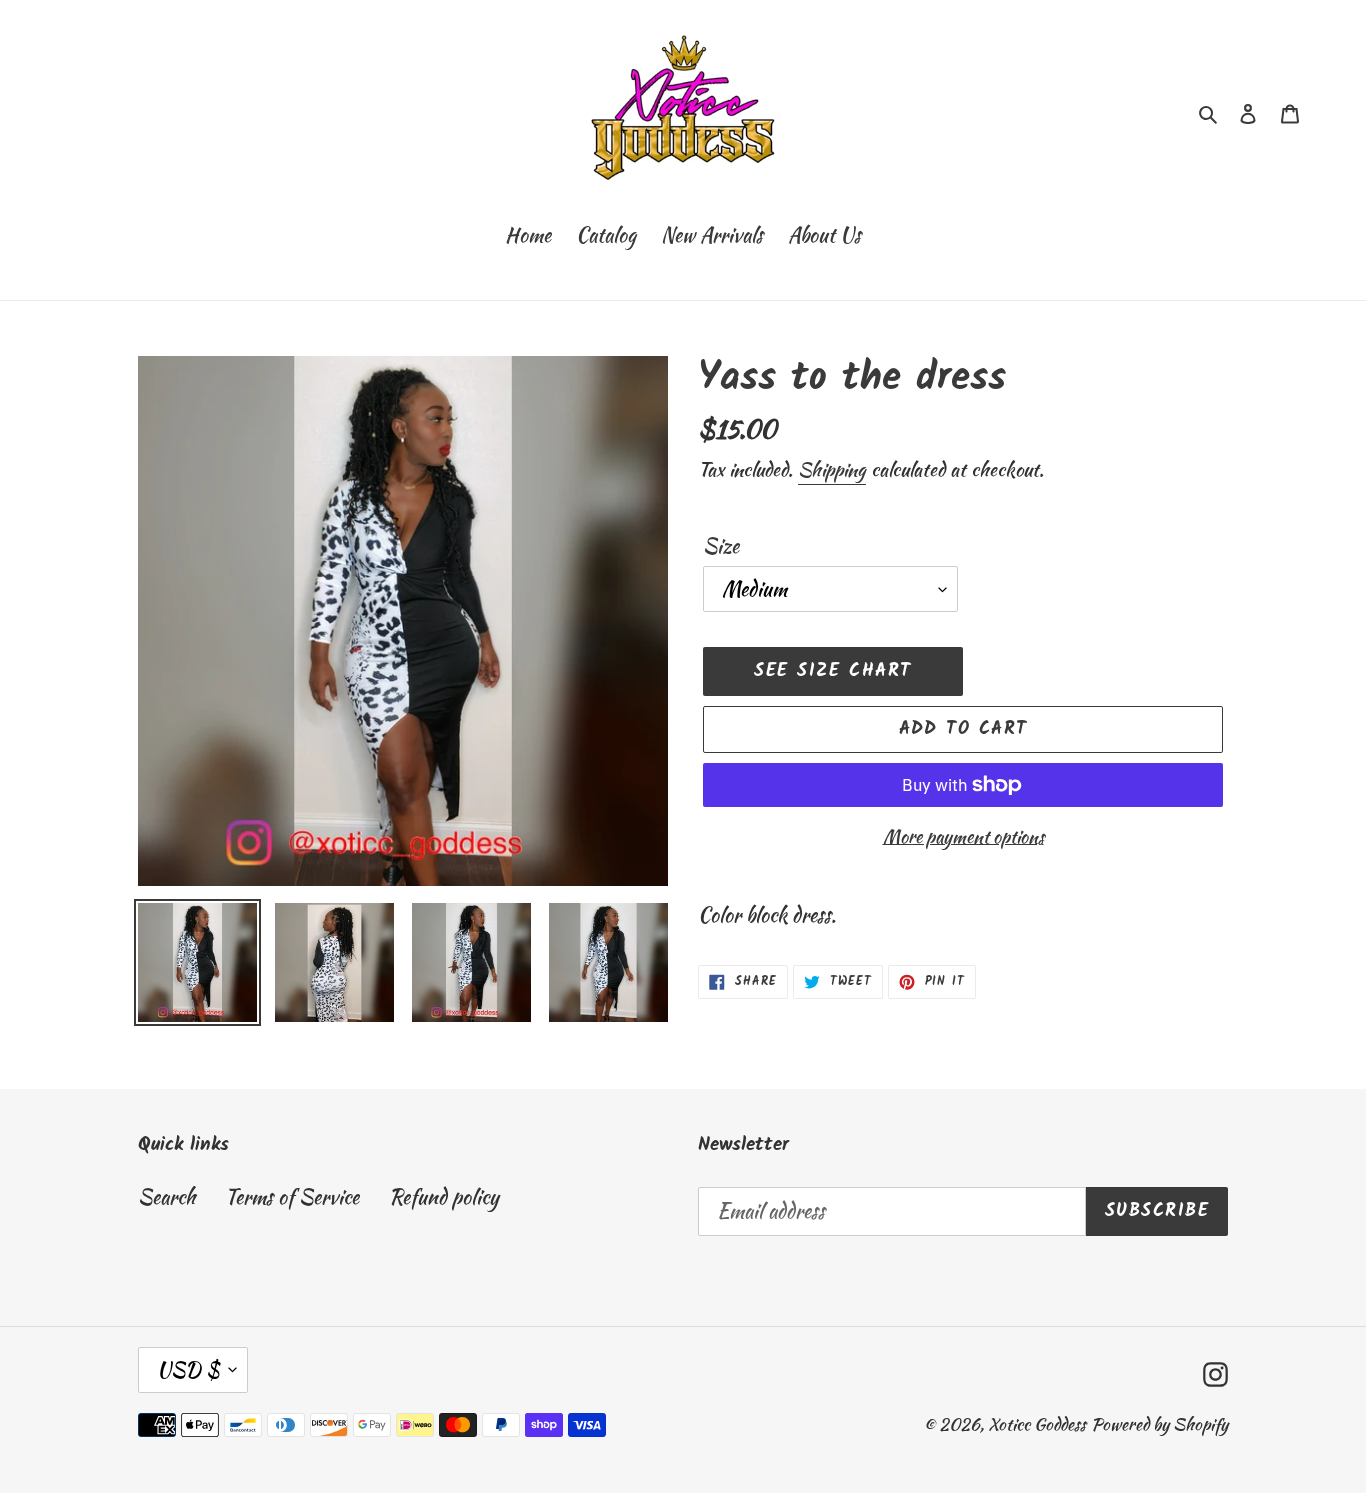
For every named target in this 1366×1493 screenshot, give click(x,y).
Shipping (832, 469)
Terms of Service (292, 1196)
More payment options (963, 836)
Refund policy (444, 1196)
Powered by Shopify (1159, 1424)
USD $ (188, 1369)
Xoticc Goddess (1037, 1424)
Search (166, 1196)
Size (721, 545)
